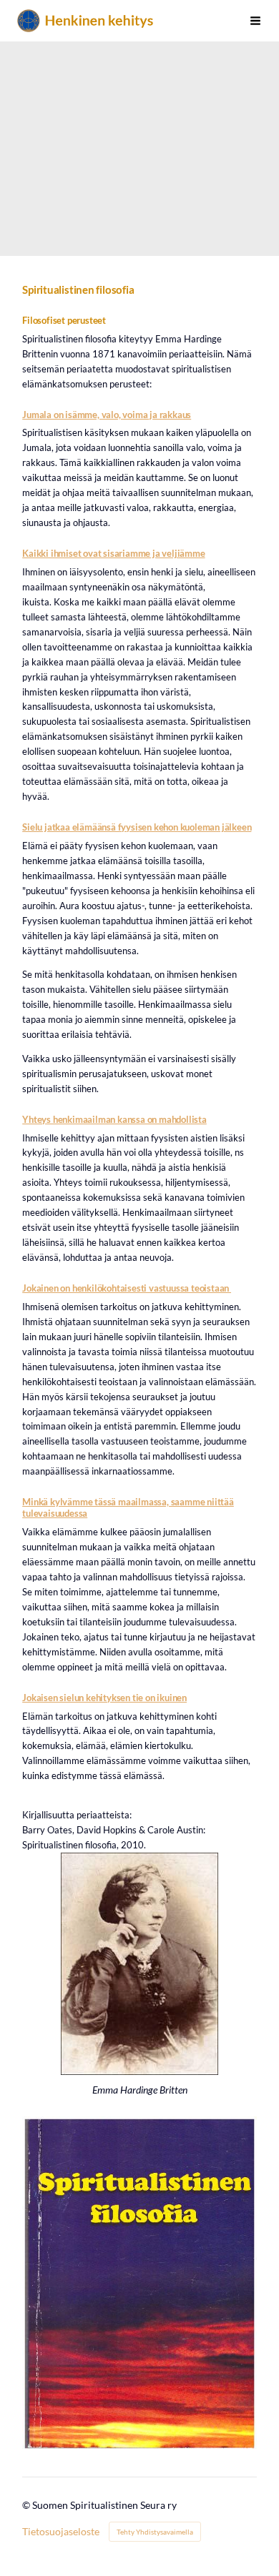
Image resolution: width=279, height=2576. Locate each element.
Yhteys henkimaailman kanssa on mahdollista (114, 1119)
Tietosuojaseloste (61, 2532)
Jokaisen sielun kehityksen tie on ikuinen (104, 1698)
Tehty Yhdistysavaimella (155, 2532)
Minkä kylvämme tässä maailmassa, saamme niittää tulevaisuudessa (128, 1507)
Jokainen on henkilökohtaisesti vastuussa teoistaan (127, 1288)
